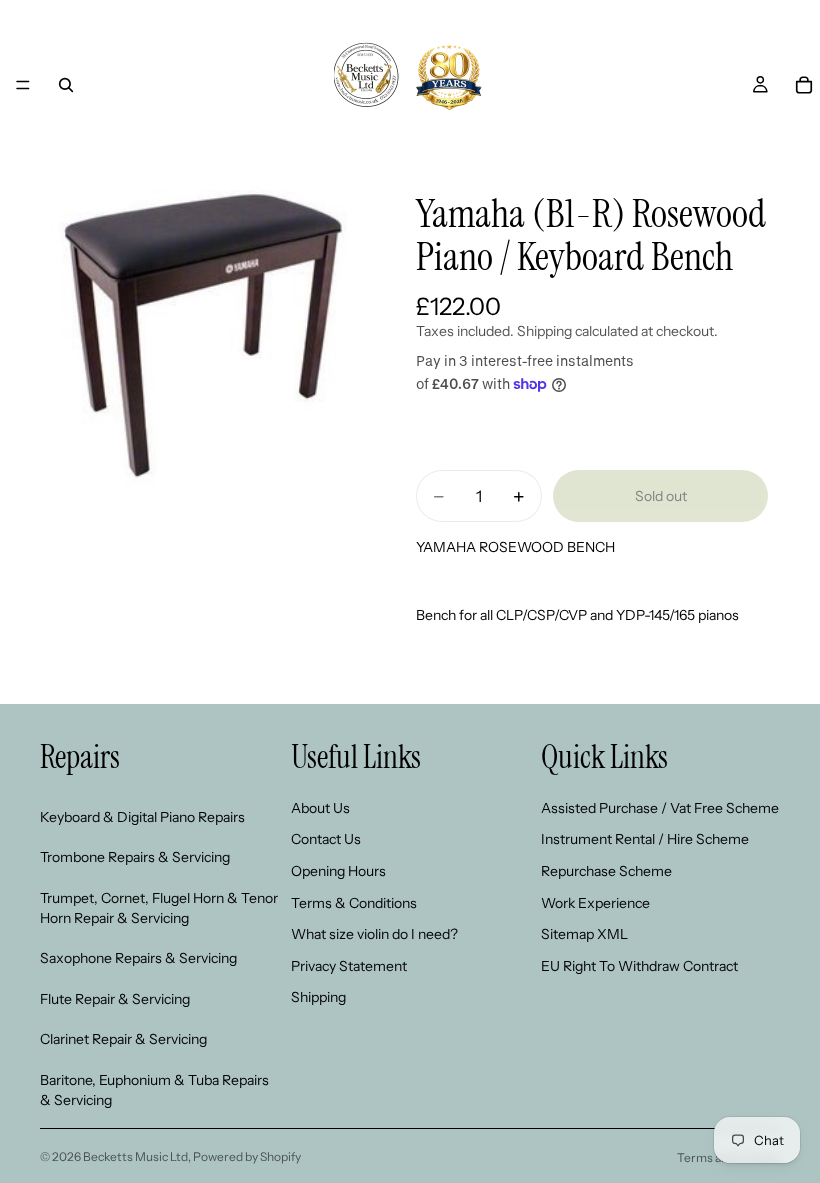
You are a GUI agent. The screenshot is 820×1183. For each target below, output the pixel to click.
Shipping (318, 997)
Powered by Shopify (247, 1156)
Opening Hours (338, 871)
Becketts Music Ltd (135, 1156)
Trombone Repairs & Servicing (135, 857)
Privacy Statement (349, 965)
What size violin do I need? (374, 934)
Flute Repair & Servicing (115, 998)
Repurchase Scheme (606, 871)
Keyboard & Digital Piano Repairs (142, 816)
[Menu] (23, 85)
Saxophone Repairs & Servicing (138, 958)
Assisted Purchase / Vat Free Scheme (660, 807)
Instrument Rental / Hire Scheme (645, 839)
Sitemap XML (584, 934)
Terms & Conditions (354, 902)
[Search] (66, 85)
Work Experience (595, 902)
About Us (320, 807)
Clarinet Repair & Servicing (123, 1039)
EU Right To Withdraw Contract (639, 965)
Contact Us (326, 839)
